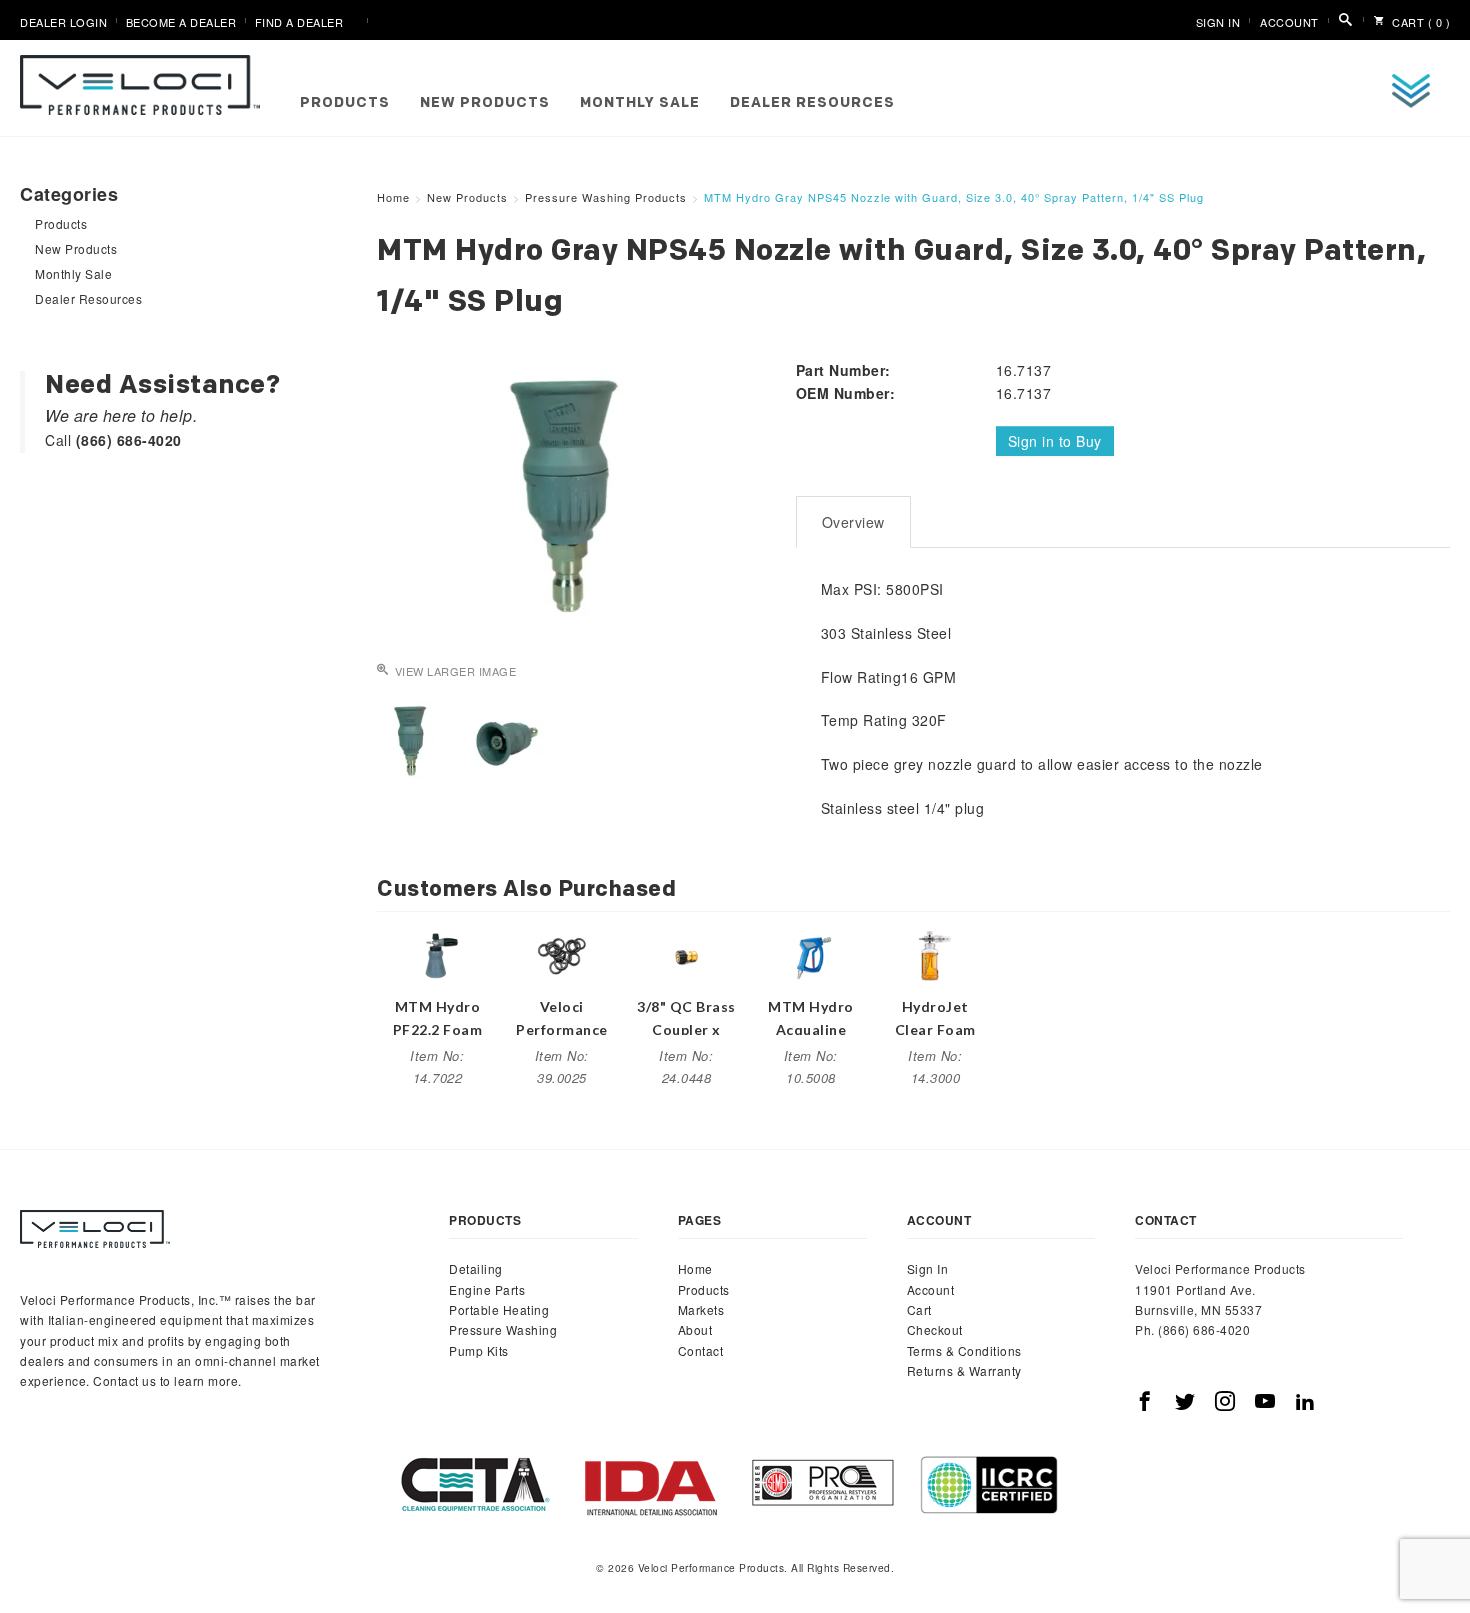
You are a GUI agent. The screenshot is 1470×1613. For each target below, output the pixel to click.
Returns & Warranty (964, 1370)
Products (345, 103)
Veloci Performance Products (145, 85)
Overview (853, 522)
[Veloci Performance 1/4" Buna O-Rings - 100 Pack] (562, 953)
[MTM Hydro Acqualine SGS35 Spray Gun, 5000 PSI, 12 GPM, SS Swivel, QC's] (811, 953)
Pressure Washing (503, 1329)
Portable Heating (499, 1309)
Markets (701, 1309)
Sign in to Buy (1055, 441)
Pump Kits (479, 1350)
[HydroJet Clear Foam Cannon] (935, 953)
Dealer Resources (812, 103)
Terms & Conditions (964, 1350)
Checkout (935, 1329)
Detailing (476, 1268)
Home (695, 1268)
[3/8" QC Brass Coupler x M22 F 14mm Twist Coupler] (686, 953)
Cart (919, 1309)
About (695, 1329)
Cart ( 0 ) (1420, 22)
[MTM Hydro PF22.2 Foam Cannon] (437, 953)
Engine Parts (487, 1289)
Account (1289, 22)
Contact (701, 1350)
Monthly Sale (640, 103)
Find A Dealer (299, 22)
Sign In (1218, 22)
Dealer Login (63, 22)
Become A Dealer (181, 22)
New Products (485, 103)
